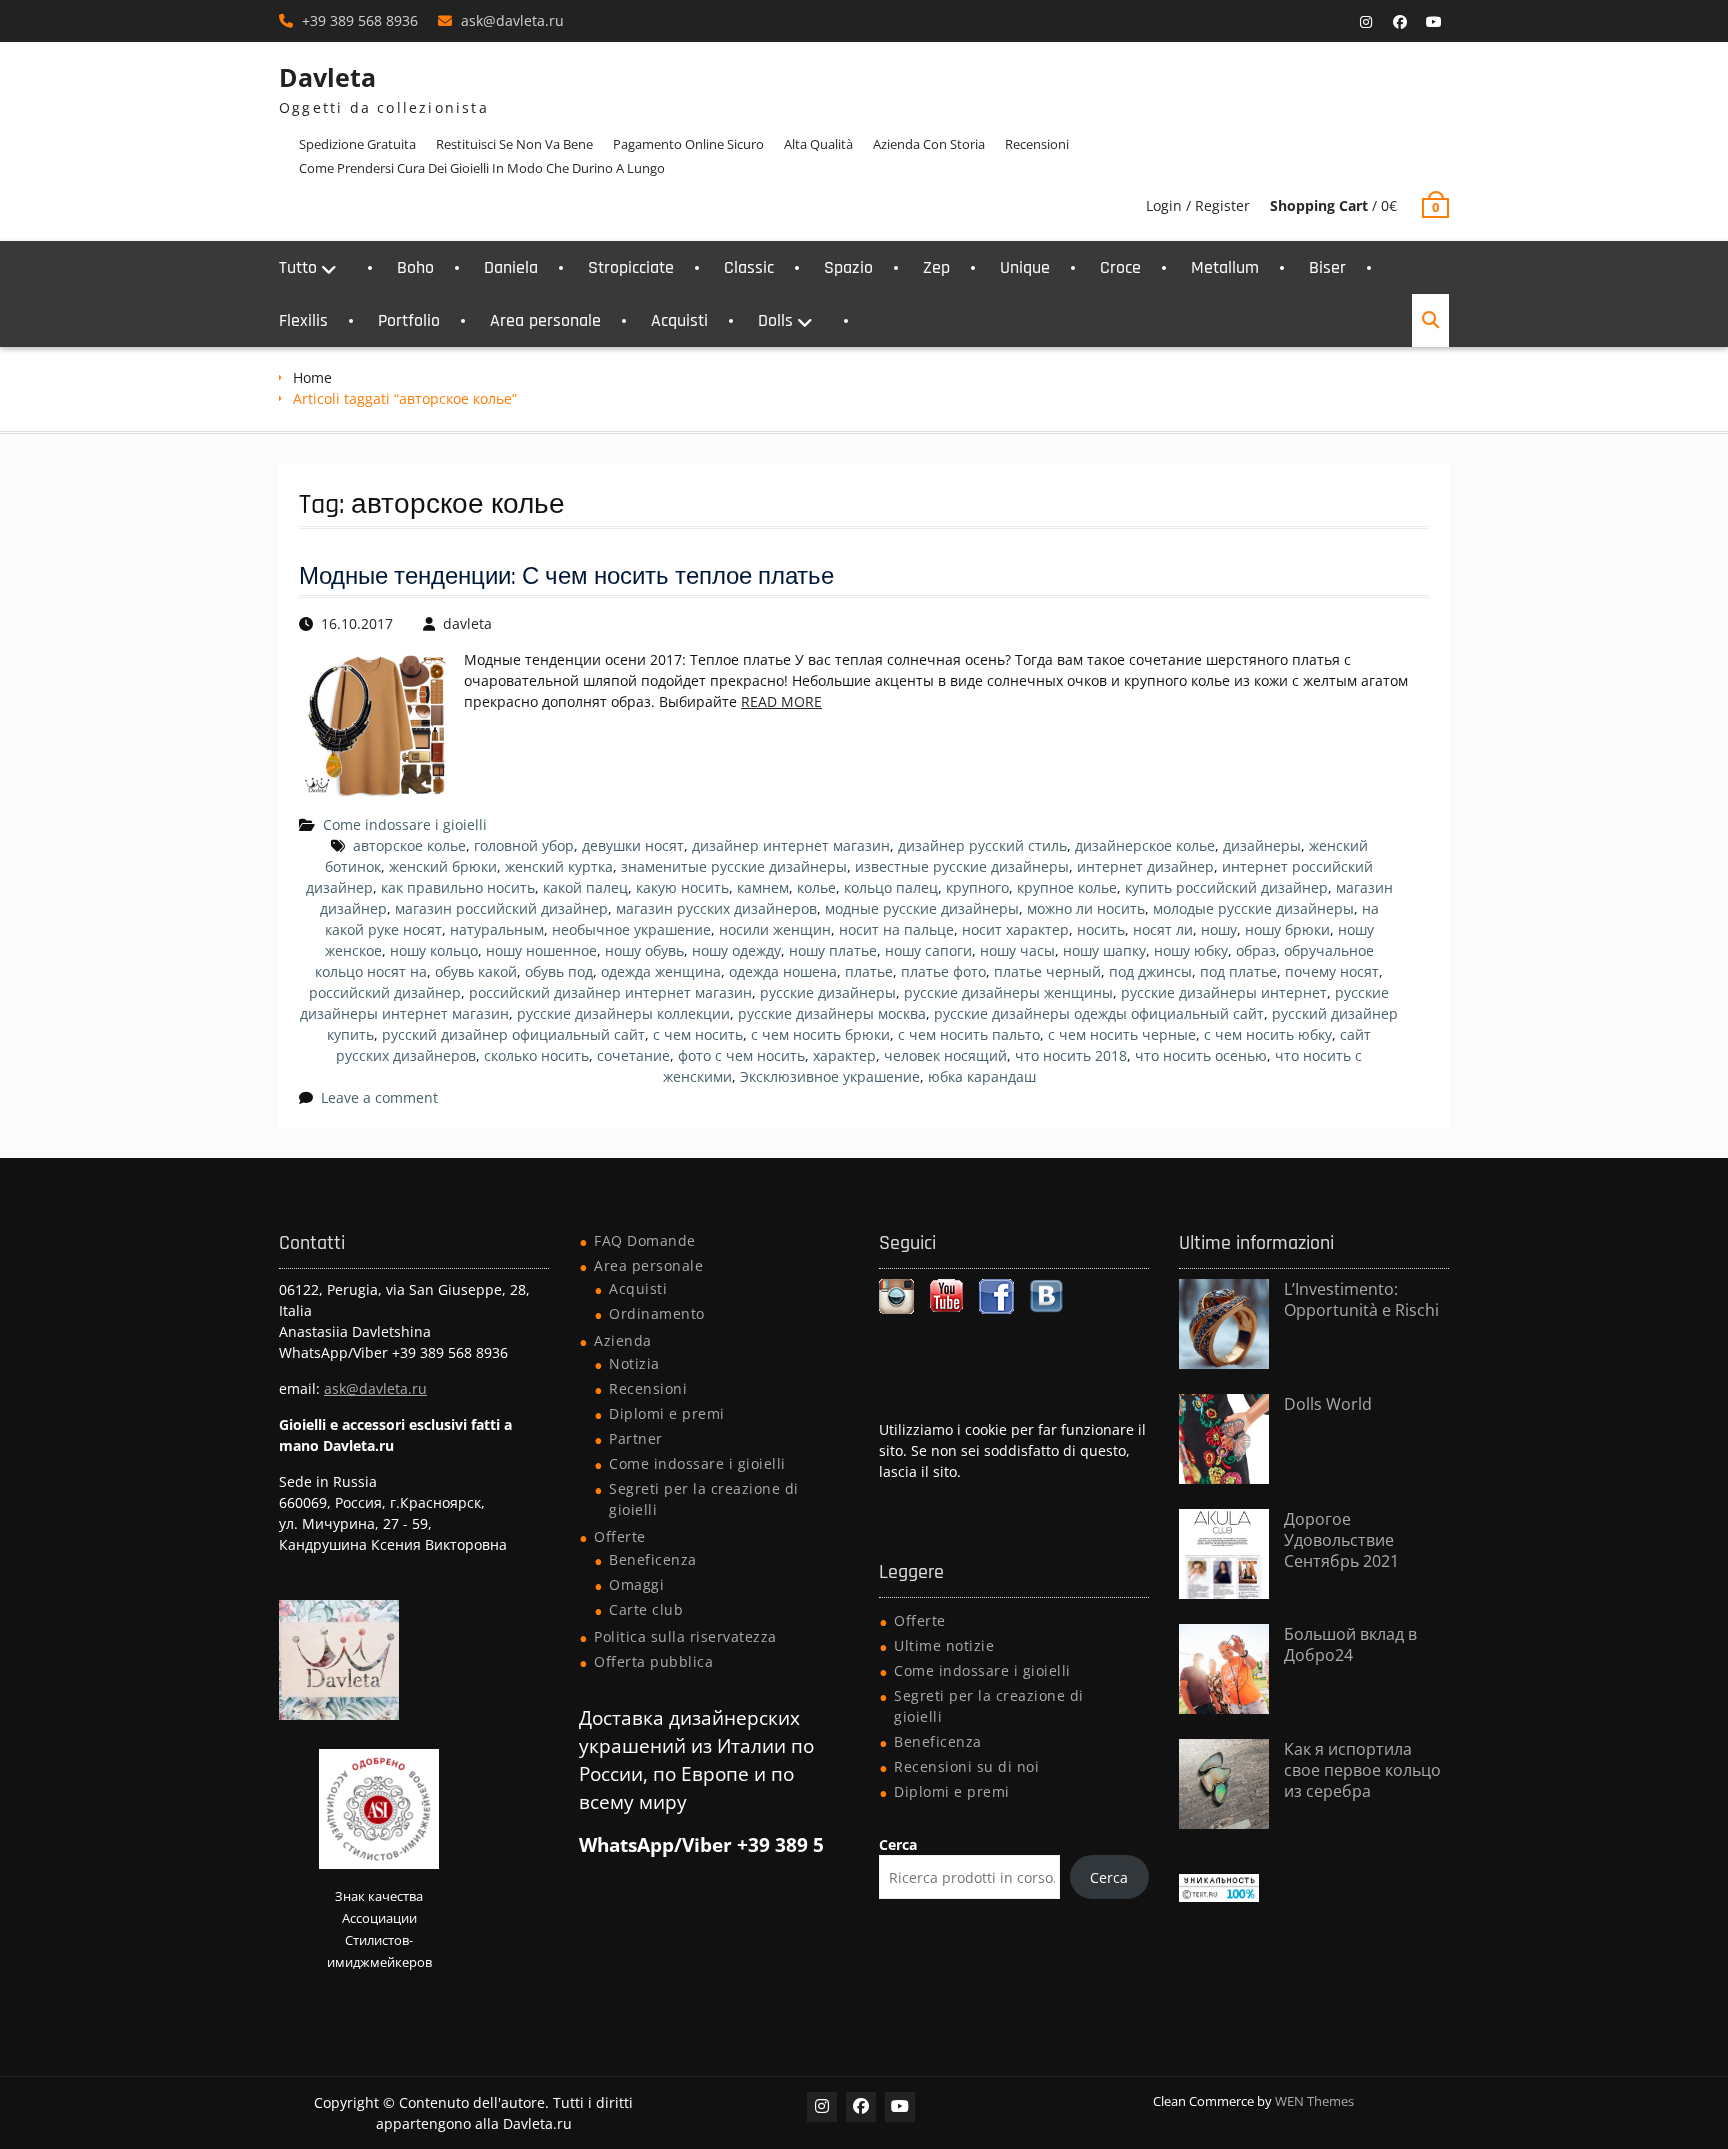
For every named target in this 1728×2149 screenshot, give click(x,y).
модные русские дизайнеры (922, 908)
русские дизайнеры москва (832, 1013)
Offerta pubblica (653, 1661)
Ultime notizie (944, 1645)
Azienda (623, 1340)
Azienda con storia (929, 144)
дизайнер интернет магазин (791, 845)
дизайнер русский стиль (982, 845)
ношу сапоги (928, 950)
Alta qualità (818, 144)
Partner (636, 1438)
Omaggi (636, 1584)
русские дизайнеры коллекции (623, 1013)
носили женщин (775, 929)
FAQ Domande (645, 1240)
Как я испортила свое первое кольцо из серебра (1362, 1770)
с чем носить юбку (1268, 1034)
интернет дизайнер (1145, 866)
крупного (977, 887)
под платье (1238, 971)
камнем (763, 887)
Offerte (620, 1536)
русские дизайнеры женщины (1008, 992)
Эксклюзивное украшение (830, 1076)
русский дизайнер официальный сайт (513, 1034)
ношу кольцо (434, 950)
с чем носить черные (1122, 1034)
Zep (936, 267)
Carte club (646, 1609)
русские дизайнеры (828, 992)
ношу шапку (1104, 950)
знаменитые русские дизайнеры (734, 866)
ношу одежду (736, 950)
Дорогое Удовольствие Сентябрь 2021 (1341, 1540)
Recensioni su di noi (966, 1766)
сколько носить (536, 1055)
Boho (415, 267)
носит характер (1015, 929)
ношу (1219, 929)
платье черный (1047, 971)
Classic (749, 267)
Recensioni (1037, 144)
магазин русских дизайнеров (716, 908)
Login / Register (1198, 205)
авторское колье (409, 845)
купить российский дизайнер (1226, 887)
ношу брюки (1287, 929)
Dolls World (1328, 1404)
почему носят (1332, 971)
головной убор (524, 845)
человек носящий (945, 1055)
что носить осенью (1201, 1055)
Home (312, 377)
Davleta (327, 77)
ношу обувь (644, 950)
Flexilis (303, 320)
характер (844, 1055)
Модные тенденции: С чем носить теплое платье (566, 577)
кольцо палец (891, 887)
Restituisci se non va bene (514, 144)
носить (1101, 929)
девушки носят (633, 845)
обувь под (559, 971)
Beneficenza (653, 1559)
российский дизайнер (385, 992)
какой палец (585, 887)
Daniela (511, 267)
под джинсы (1150, 971)
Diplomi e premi (667, 1413)
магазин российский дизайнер (501, 908)
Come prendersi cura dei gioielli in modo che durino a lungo (482, 168)
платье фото (943, 971)
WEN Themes (1314, 2101)
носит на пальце (896, 929)
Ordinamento (657, 1313)
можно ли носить (1086, 908)
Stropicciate (631, 267)
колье (816, 887)
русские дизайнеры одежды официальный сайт (1099, 1013)
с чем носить (698, 1034)
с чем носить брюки (820, 1034)
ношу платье (833, 950)
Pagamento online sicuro (688, 144)
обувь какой (476, 971)
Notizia (634, 1363)
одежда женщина (661, 971)
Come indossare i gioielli (405, 824)
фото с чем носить (741, 1055)
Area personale (545, 320)
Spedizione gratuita (357, 144)
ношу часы (1017, 950)
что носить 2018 (1071, 1055)
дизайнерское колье (1145, 845)
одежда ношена (783, 971)
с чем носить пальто (969, 1034)
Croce (1120, 267)
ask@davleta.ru (512, 20)
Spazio (848, 267)
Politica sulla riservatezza (685, 1636)
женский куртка (559, 866)
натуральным (497, 929)
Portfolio (409, 320)
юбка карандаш (982, 1076)
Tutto (298, 267)
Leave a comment (379, 1097)
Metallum (1225, 267)
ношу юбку (1191, 950)
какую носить (682, 887)
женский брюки (443, 866)
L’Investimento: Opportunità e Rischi (1361, 1299)
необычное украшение (631, 929)
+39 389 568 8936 (360, 20)
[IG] (1366, 22)
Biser (1327, 267)
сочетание (633, 1055)
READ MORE (781, 701)
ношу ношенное (541, 950)
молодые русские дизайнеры (1253, 908)
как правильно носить (458, 887)
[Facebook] (1400, 22)
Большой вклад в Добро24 (1350, 1644)
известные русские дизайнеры (962, 866)
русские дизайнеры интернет (1224, 992)
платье (869, 971)
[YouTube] (1434, 22)
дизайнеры (1262, 845)
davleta (467, 623)
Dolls (775, 320)
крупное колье (1067, 887)
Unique (1025, 267)
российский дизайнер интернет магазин (610, 992)
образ (1256, 950)
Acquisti (679, 320)
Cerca (898, 1844)
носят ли (1163, 929)
